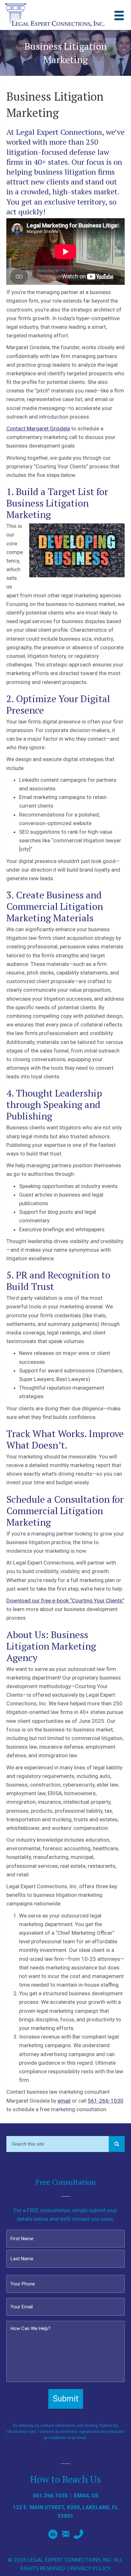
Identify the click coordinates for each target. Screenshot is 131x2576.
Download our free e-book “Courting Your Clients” (65, 1601)
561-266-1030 (106, 2101)
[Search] (117, 2144)
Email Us (86, 2495)
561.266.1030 (50, 2495)
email (64, 2101)
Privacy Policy (90, 2568)
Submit (66, 2399)
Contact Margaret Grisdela (38, 428)
